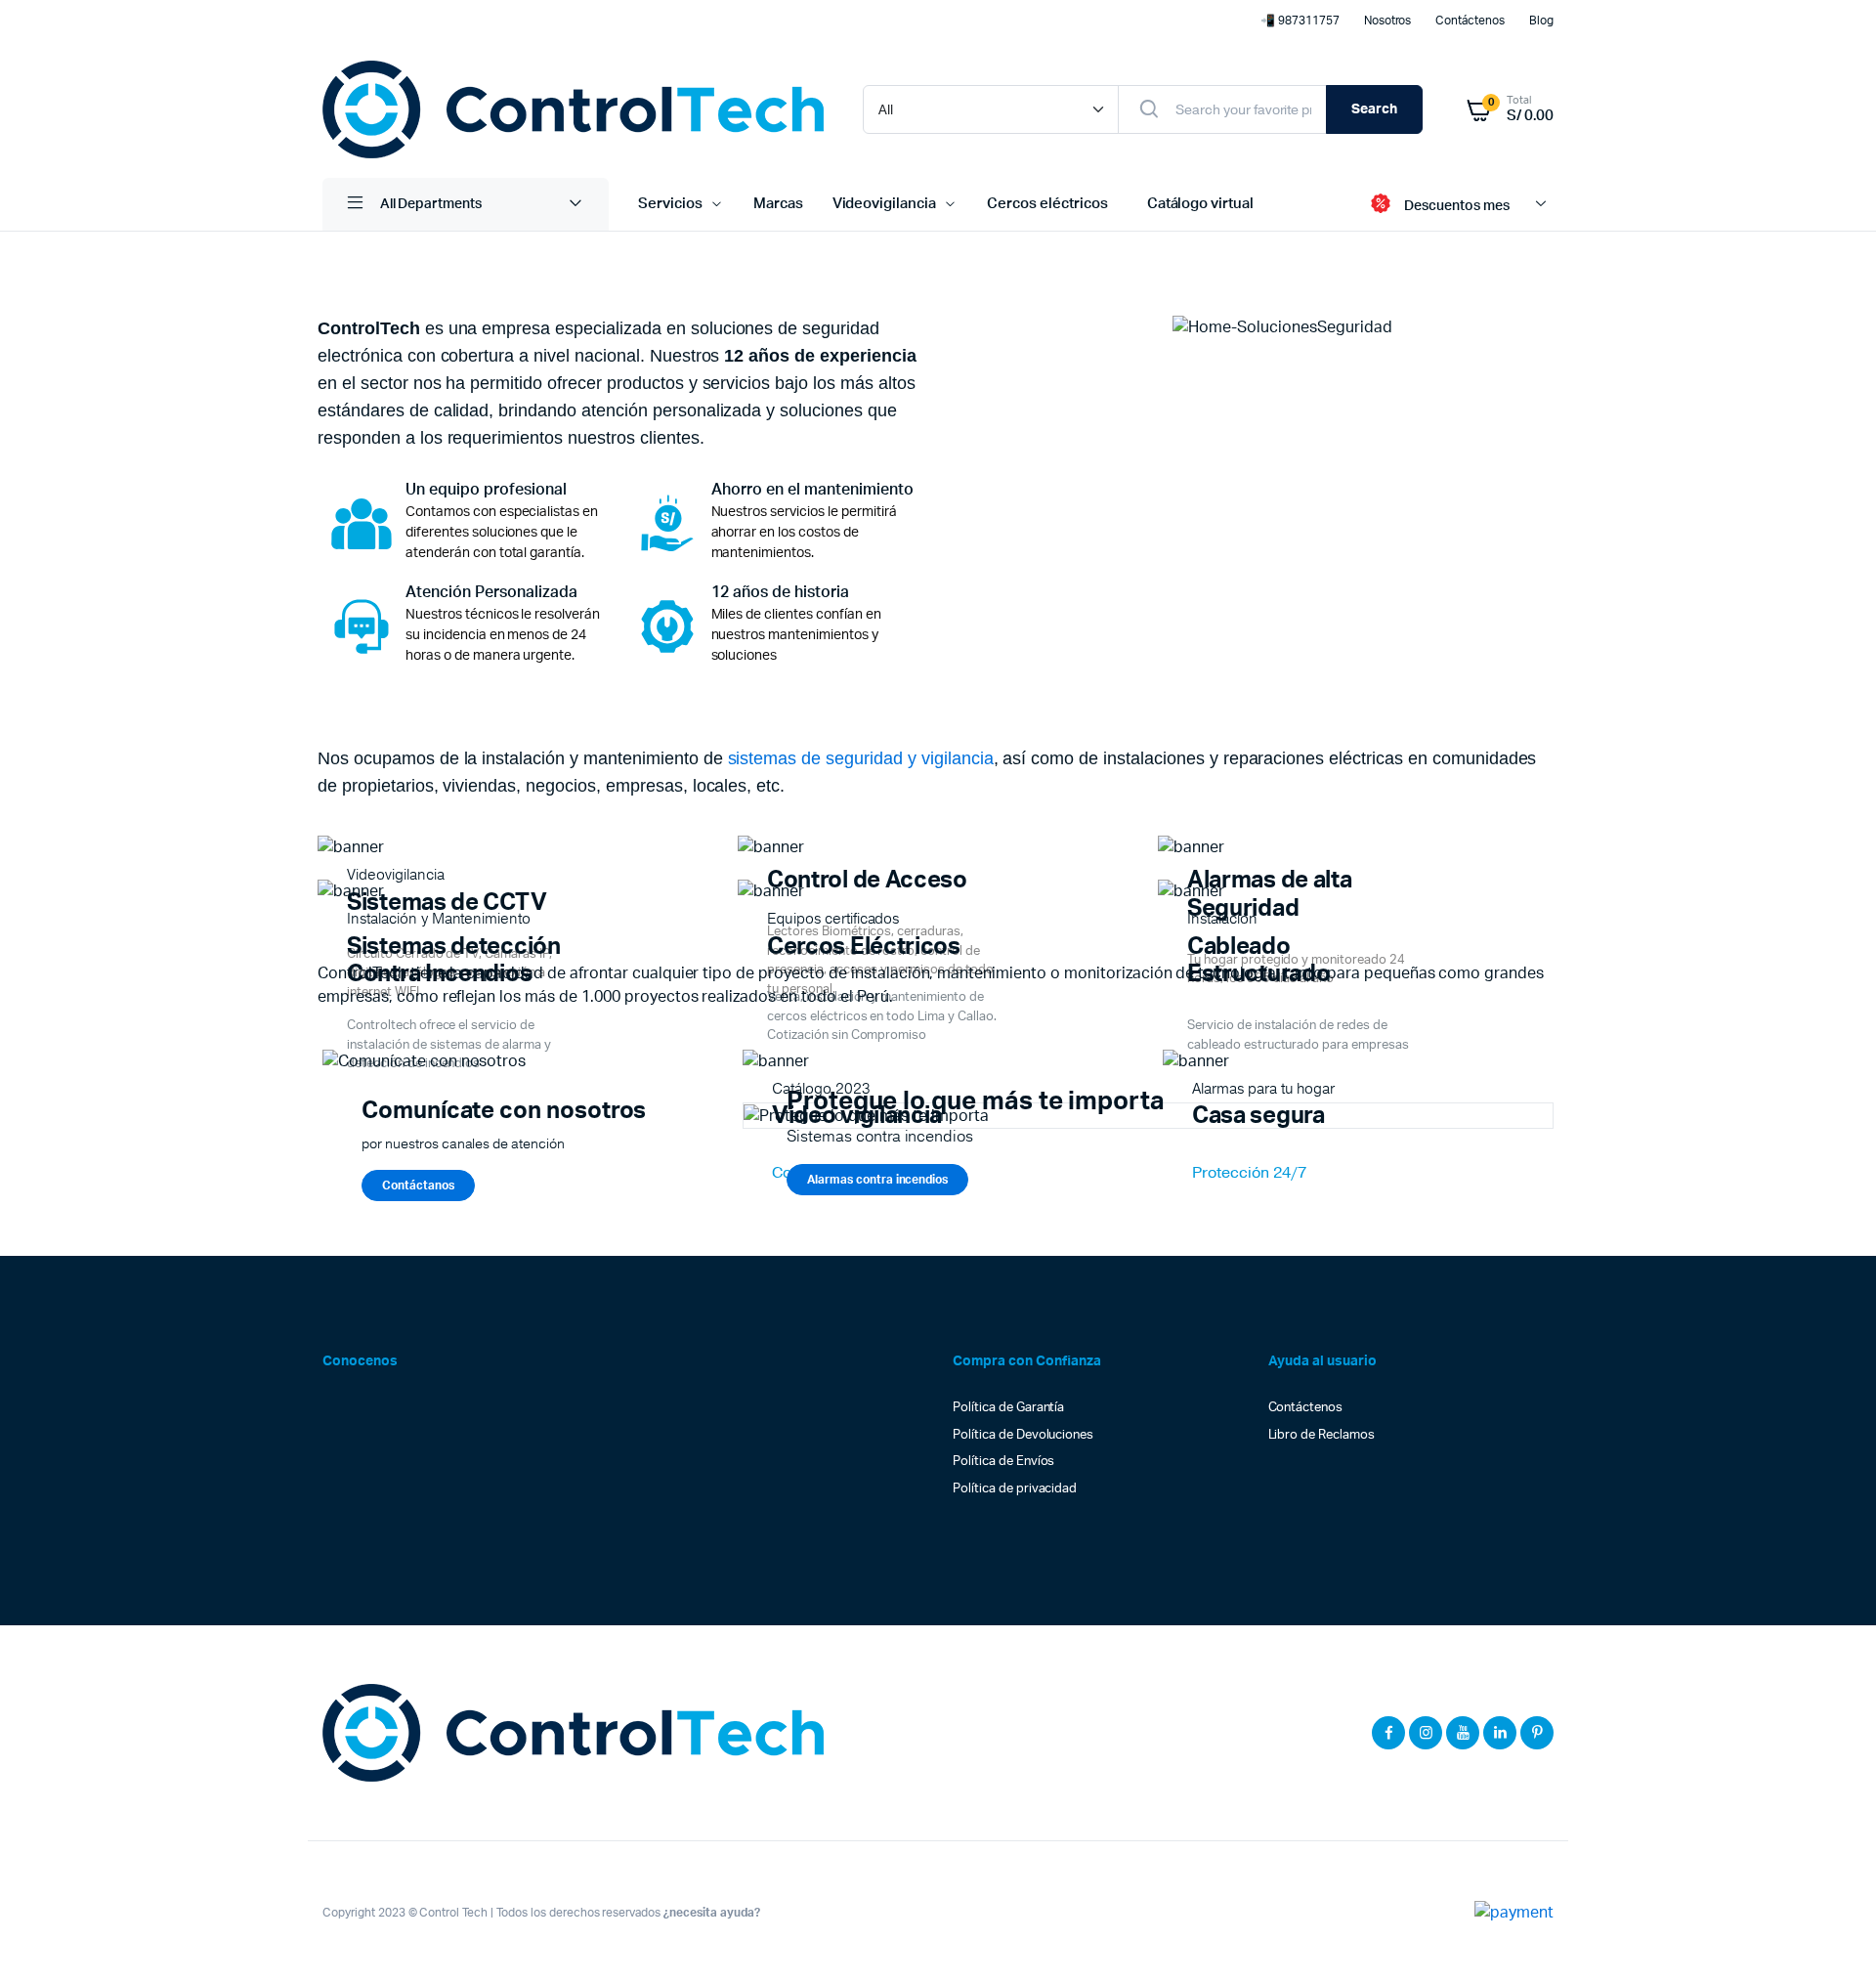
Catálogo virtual (1201, 204)
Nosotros (1388, 21)
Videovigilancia (885, 204)
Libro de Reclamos (1322, 1435)
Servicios (670, 204)
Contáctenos (1470, 21)
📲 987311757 (1300, 21)
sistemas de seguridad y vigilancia (861, 758)
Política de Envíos (1003, 1462)
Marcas (778, 204)
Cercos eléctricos (1047, 204)
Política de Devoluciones (1023, 1435)
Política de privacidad (1015, 1489)
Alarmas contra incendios (877, 1180)
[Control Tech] (573, 109)
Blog (1541, 21)
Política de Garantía (1008, 1408)
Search (1374, 109)
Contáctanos (418, 1185)
